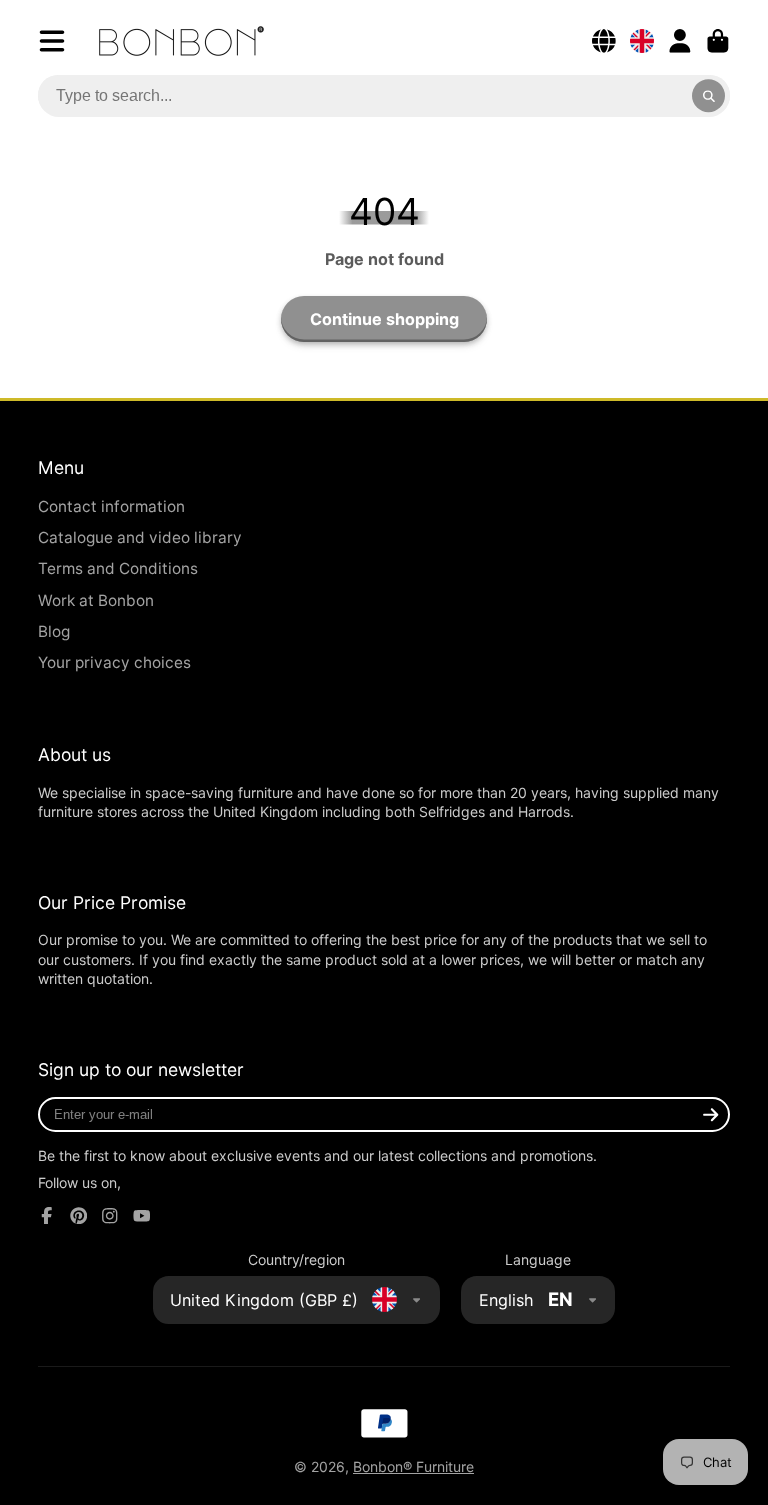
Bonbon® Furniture (413, 1466)
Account (680, 41)
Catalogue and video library (140, 537)
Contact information (111, 506)
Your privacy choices (114, 662)
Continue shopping (384, 319)
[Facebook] (47, 1216)
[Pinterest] (79, 1216)
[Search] (709, 96)
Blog (54, 631)
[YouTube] (142, 1216)
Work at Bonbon (96, 600)
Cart (718, 41)
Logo (181, 41)
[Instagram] (110, 1216)
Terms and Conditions (118, 568)
